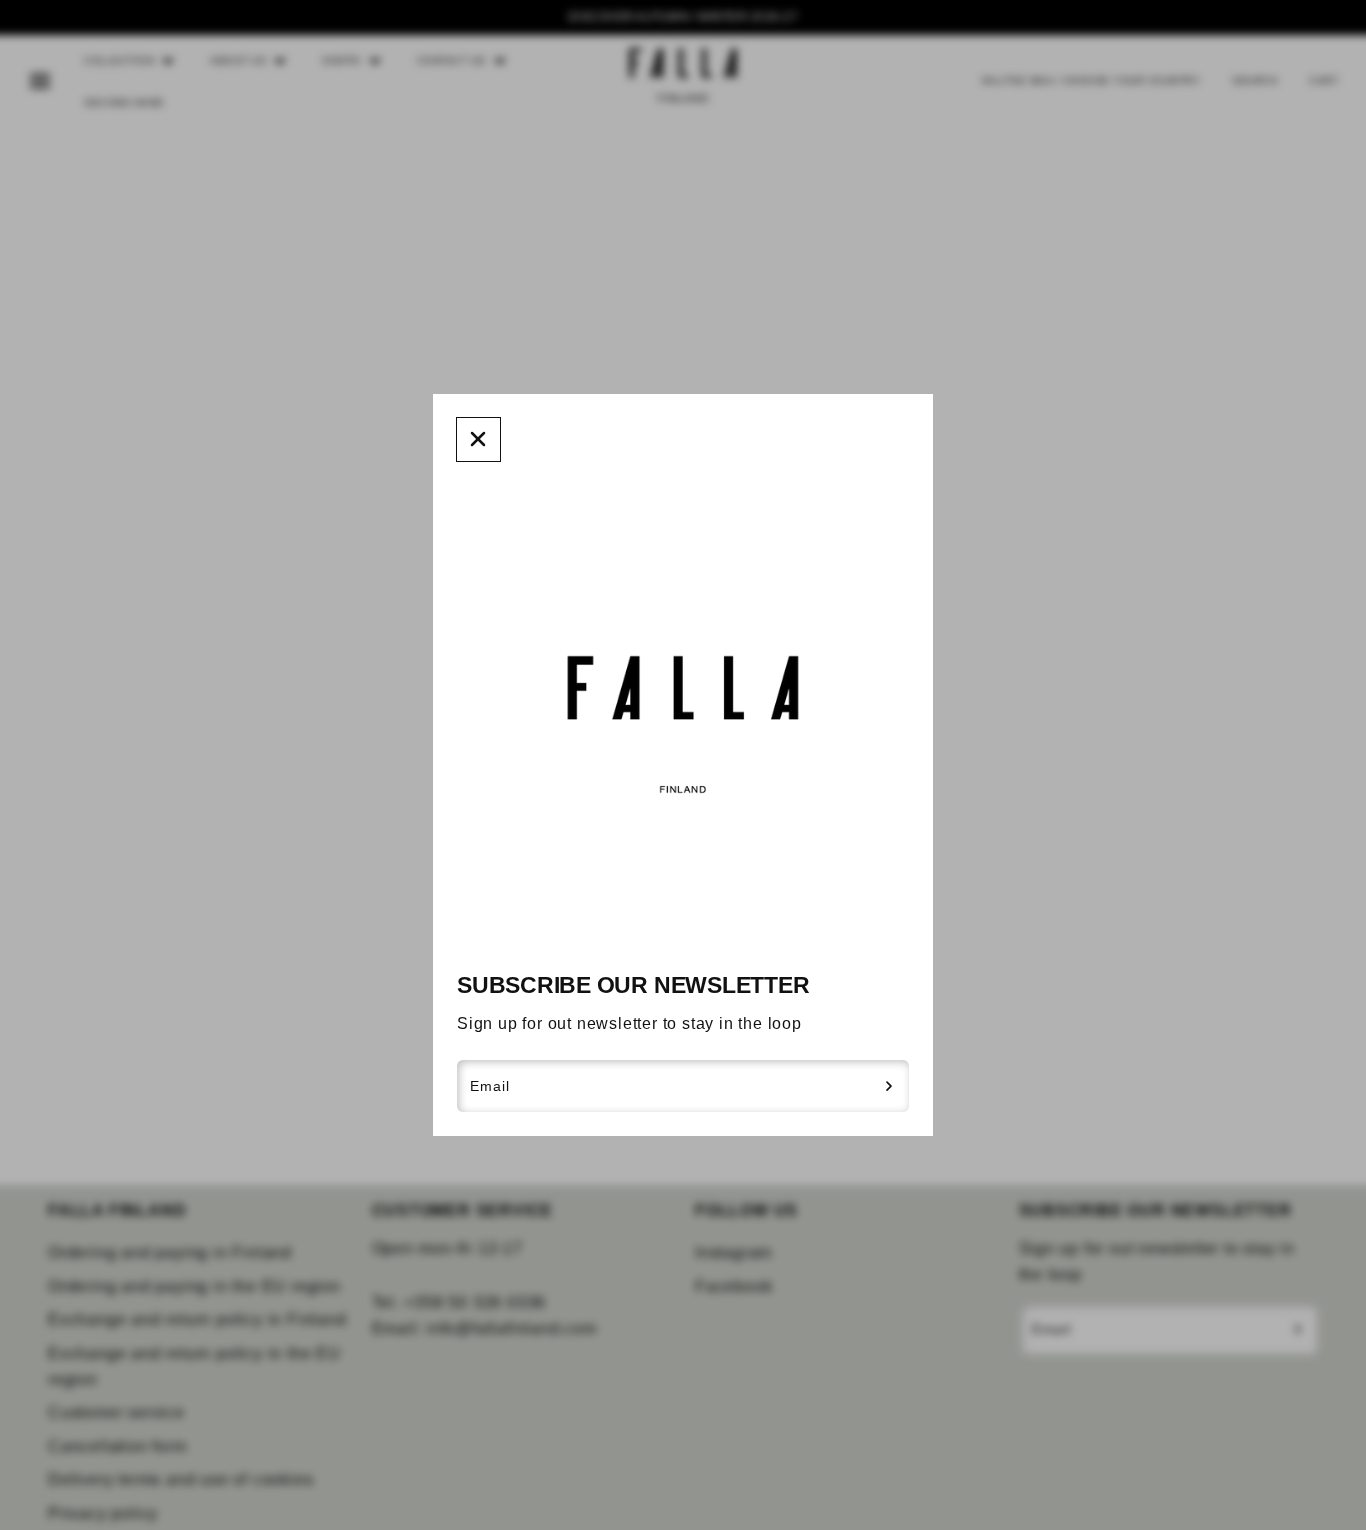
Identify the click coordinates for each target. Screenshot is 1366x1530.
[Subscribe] (889, 1086)
